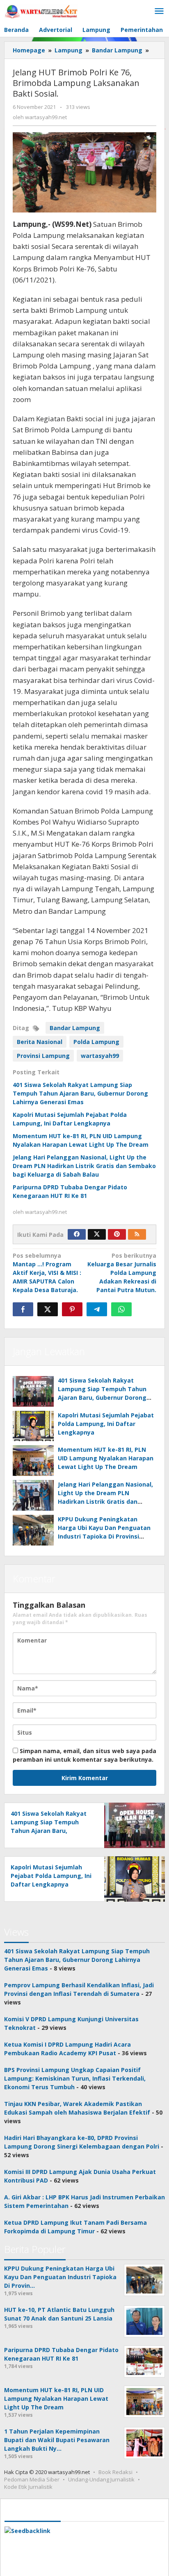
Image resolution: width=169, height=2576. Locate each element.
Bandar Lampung (75, 1028)
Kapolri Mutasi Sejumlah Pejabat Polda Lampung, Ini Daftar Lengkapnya (106, 1424)
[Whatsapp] (121, 1309)
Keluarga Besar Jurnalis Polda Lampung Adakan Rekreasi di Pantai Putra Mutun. (122, 1273)
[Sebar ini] (23, 1309)
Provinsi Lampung (43, 1056)
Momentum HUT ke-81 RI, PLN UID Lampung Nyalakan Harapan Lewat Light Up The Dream (106, 1458)
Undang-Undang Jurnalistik (101, 2479)
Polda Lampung (96, 1042)
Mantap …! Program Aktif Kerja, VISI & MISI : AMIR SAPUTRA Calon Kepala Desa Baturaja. (47, 1273)
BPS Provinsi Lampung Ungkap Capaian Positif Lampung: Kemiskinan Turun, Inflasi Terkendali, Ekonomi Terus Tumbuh (75, 2078)
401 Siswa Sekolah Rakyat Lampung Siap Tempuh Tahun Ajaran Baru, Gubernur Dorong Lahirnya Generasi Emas (80, 1093)
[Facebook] (77, 1234)
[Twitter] (97, 1234)
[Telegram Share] (97, 1309)
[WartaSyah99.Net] (41, 11)
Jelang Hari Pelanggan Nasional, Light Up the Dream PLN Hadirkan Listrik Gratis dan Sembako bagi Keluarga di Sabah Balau (84, 1166)
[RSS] (137, 1234)
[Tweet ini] (48, 1309)
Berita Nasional (40, 1042)
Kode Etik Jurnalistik (28, 2487)
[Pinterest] (117, 1234)
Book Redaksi (115, 2472)
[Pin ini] (72, 1309)
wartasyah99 (100, 1056)
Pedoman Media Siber (32, 2479)
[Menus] (159, 11)
